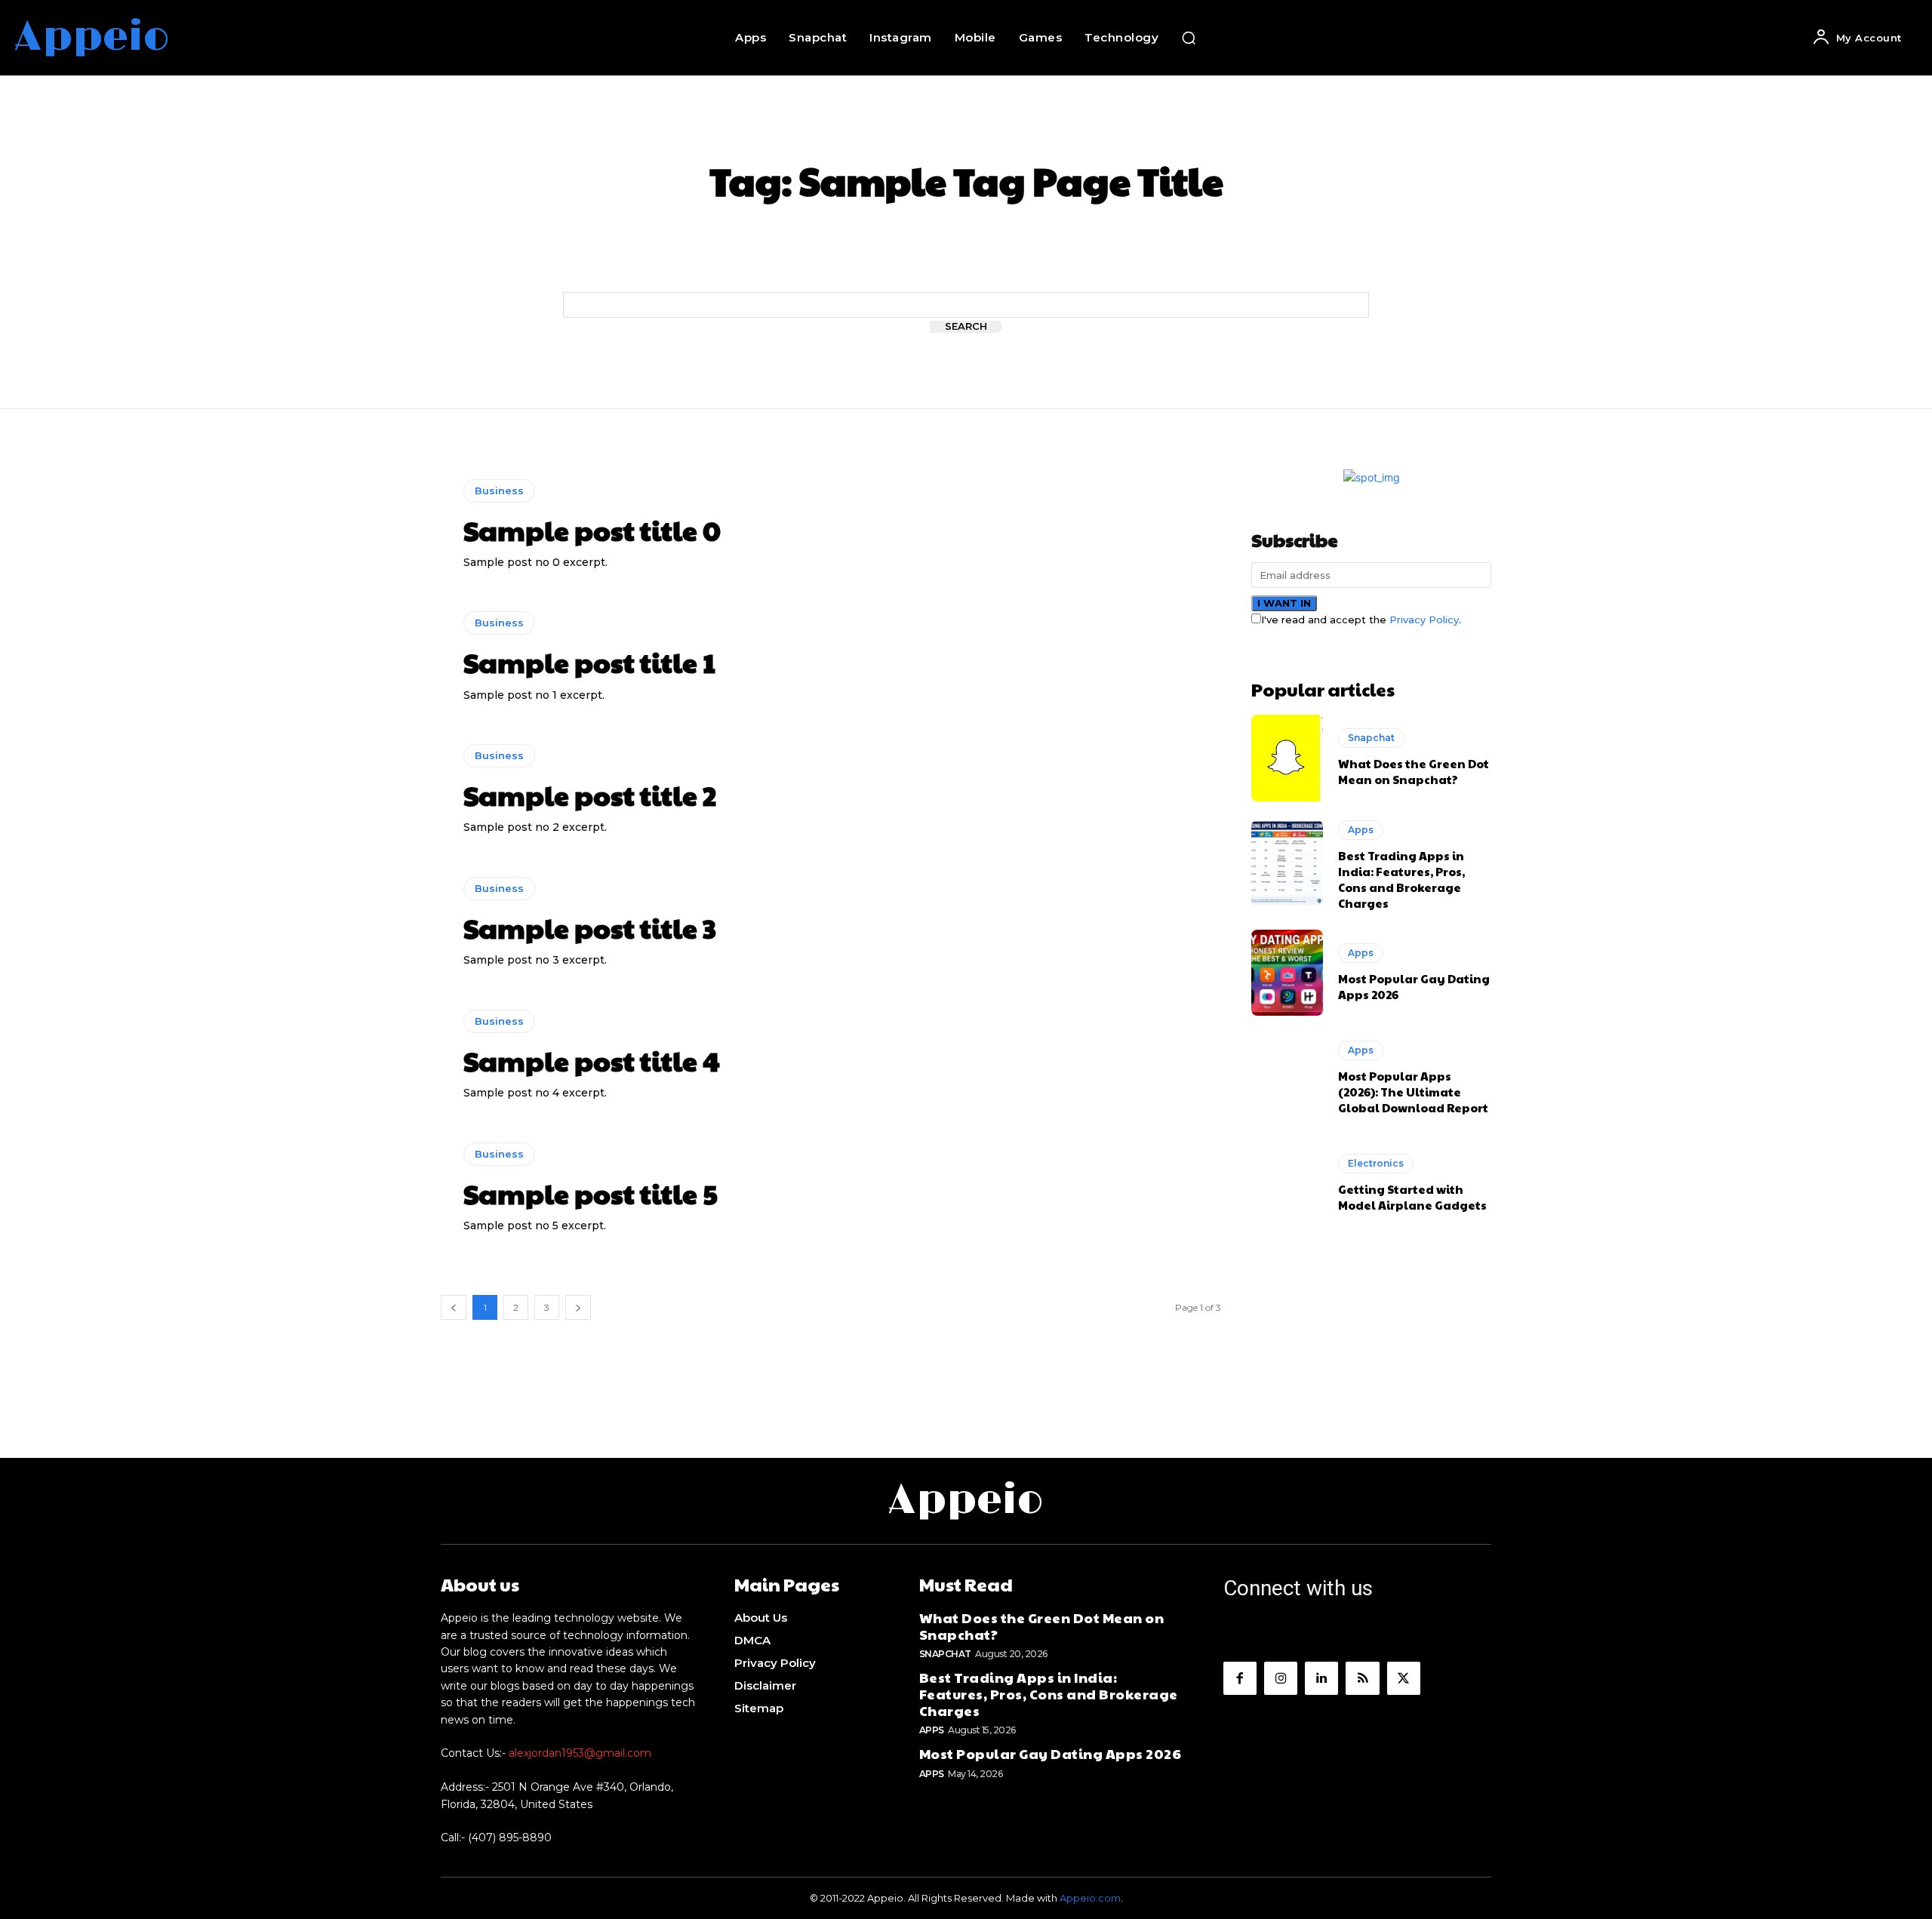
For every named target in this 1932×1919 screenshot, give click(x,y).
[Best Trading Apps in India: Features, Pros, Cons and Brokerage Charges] (1287, 863)
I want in (1284, 603)
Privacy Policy (1424, 620)
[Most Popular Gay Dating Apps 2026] (1287, 973)
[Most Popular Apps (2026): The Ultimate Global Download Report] (1287, 1078)
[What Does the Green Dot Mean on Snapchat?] (1287, 758)
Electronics (1376, 1163)
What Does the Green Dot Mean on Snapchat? (1414, 771)
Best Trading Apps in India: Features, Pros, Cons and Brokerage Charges (1401, 879)
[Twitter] (1404, 1678)
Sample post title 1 (589, 662)
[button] (1189, 38)
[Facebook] (1240, 1678)
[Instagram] (1281, 1678)
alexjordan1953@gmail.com (580, 1753)
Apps (1361, 830)
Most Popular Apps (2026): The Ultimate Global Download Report (1413, 1092)
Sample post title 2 (590, 795)
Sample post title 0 (592, 530)
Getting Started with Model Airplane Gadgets (1412, 1197)
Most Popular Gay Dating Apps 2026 (1051, 1753)
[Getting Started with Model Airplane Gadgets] (1287, 1183)
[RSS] (1362, 1678)
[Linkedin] (1321, 1678)
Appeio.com (1090, 1898)
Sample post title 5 (591, 1193)
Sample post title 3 (590, 927)
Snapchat (1371, 738)
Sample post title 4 (592, 1060)
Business (499, 491)
